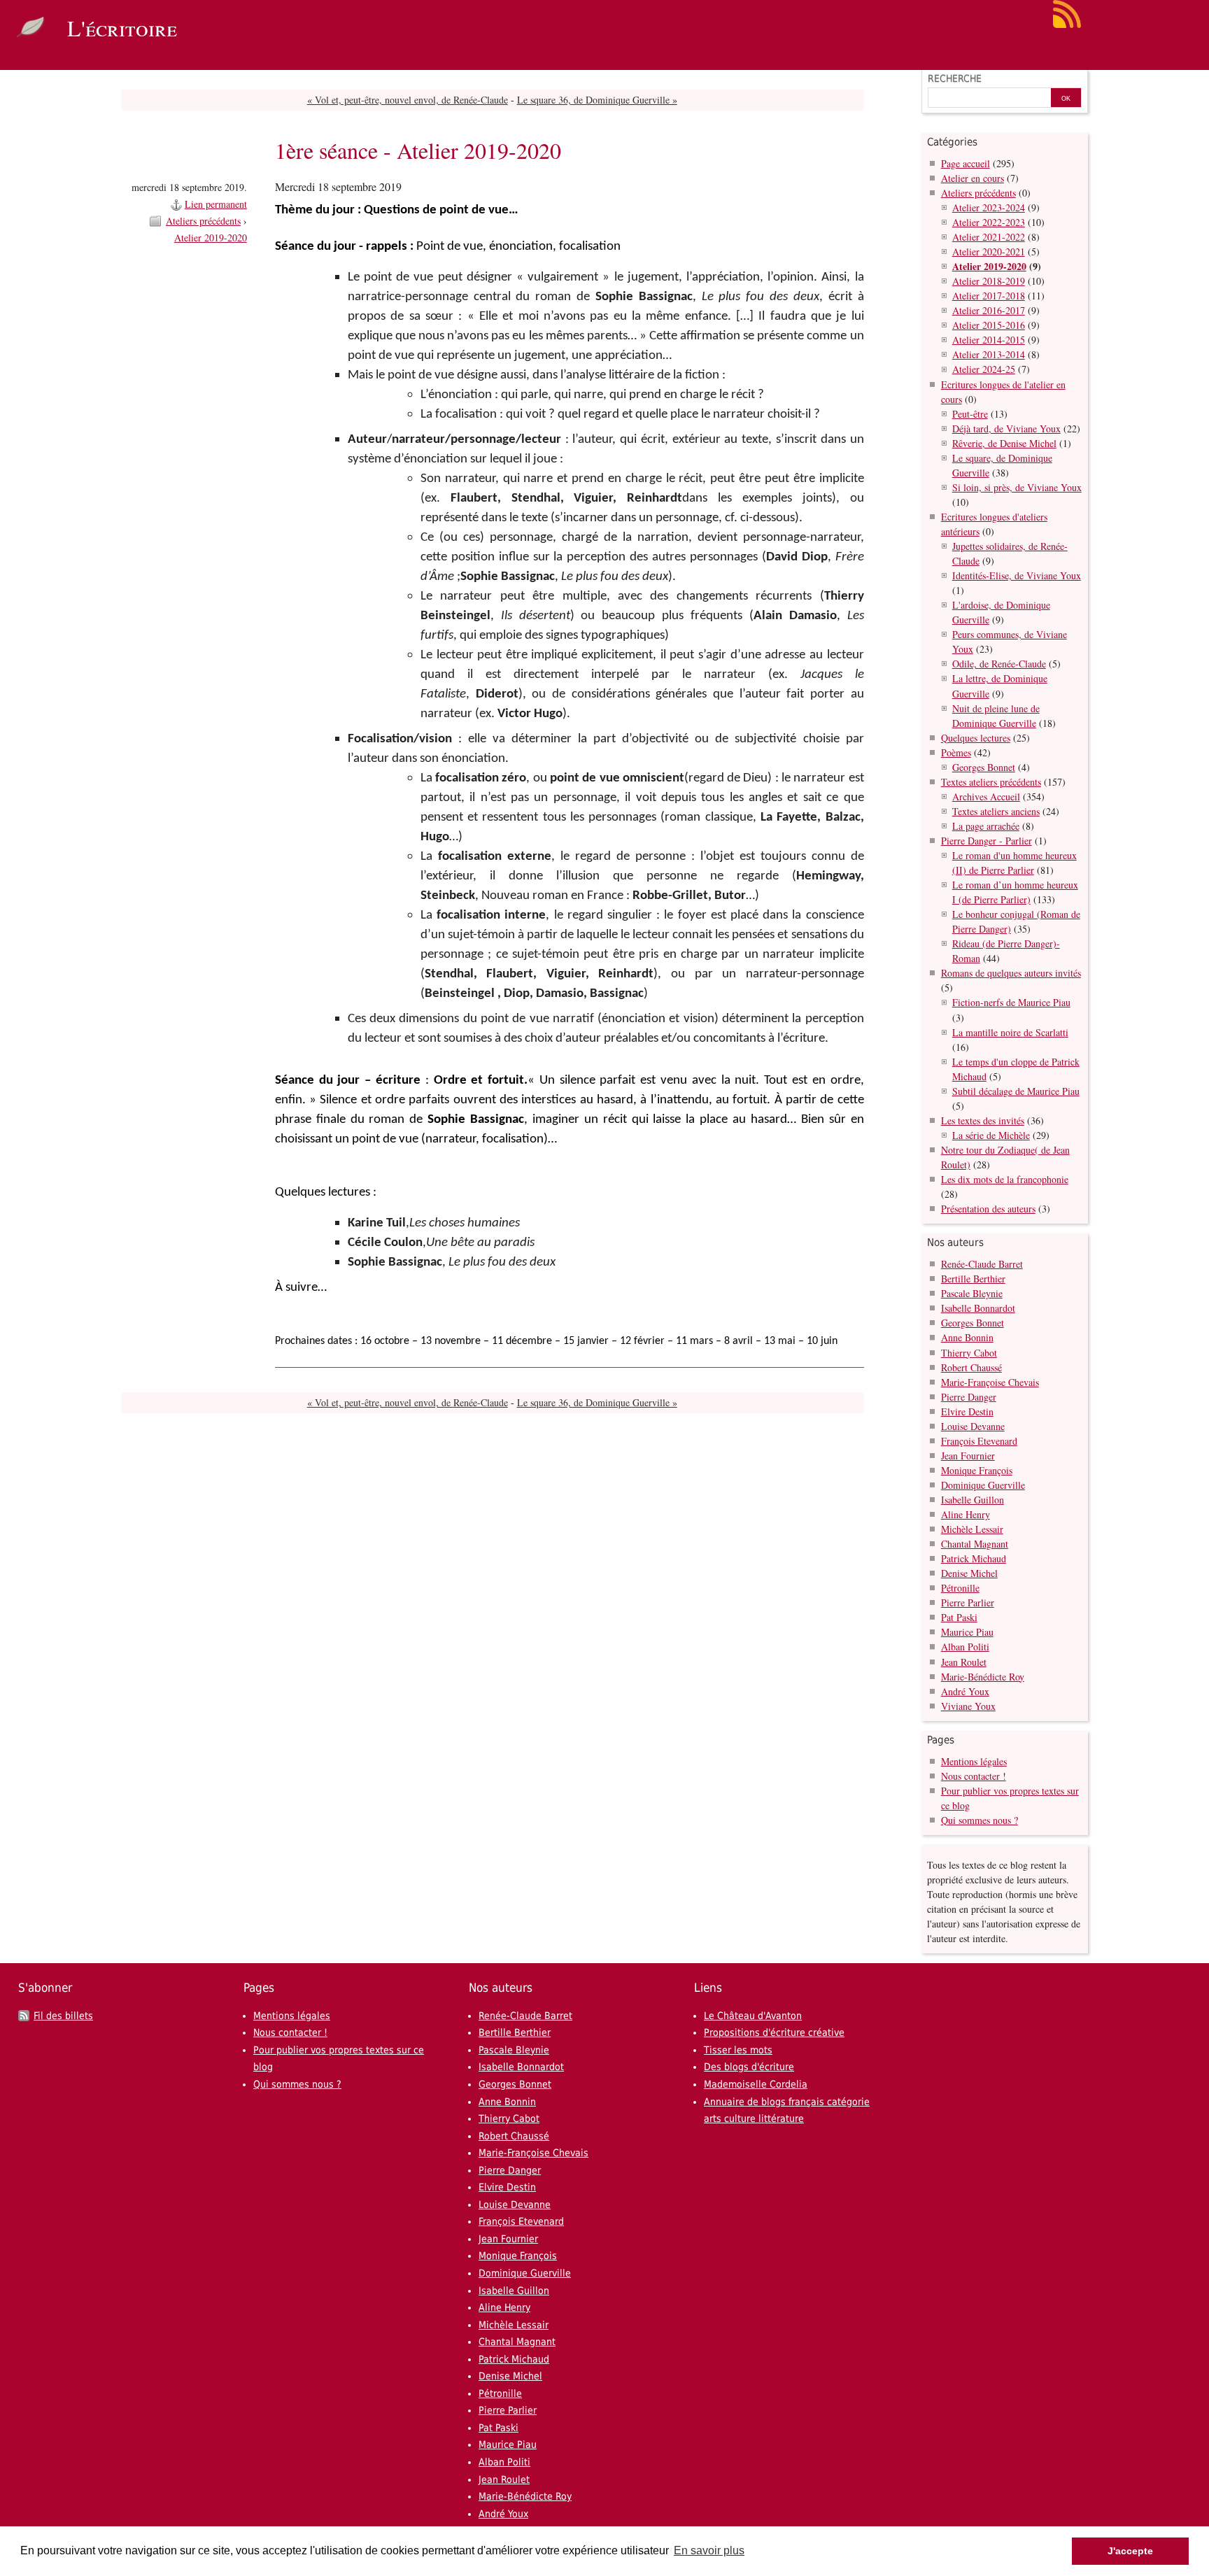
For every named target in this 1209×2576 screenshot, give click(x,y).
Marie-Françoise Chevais (990, 1382)
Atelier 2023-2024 (989, 207)
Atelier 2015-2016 (989, 325)
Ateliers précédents (203, 221)
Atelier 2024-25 (984, 369)
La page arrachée (986, 826)
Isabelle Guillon (973, 1500)
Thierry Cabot (969, 1353)
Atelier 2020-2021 (989, 252)
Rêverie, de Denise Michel (1004, 443)
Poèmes (956, 752)
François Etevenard (979, 1441)
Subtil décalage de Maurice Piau (1016, 1091)
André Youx (965, 1691)
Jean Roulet (964, 1662)
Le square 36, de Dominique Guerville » (597, 100)
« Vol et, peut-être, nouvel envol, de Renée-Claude (408, 100)
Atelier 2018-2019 (989, 281)
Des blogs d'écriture (749, 2067)
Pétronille (960, 1588)
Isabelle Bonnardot (978, 1308)
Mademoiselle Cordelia (756, 2084)
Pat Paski (959, 1617)
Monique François (977, 1470)
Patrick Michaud (974, 1558)
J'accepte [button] (1130, 2551)
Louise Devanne (973, 1426)
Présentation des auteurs (988, 1209)
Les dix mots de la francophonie (1005, 1179)
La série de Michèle (991, 1135)
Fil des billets (63, 2016)
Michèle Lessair (972, 1529)
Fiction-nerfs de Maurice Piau (1011, 1002)
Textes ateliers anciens (996, 811)
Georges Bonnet (984, 767)
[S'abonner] (1067, 25)
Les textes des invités (983, 1120)
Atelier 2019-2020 (211, 238)
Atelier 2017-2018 (989, 296)
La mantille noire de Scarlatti (1010, 1032)
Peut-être (970, 414)
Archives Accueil (986, 797)
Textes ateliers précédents (991, 782)
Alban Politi (965, 1647)
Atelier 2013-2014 (989, 354)
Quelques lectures (976, 738)
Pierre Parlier (968, 1602)
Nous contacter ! (974, 1776)
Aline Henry (966, 1514)
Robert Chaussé (971, 1367)
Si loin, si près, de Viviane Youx (1017, 487)
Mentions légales (974, 1761)
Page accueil (966, 163)
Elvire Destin (967, 1411)
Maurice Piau (967, 1632)
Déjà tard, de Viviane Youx (1006, 429)
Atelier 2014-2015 (989, 340)
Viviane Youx (968, 1706)
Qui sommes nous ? (980, 1820)
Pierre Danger (969, 1397)
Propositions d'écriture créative (774, 2032)
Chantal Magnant (975, 1544)
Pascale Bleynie (972, 1293)
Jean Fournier (968, 1456)
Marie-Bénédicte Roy (983, 1677)
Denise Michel (969, 1573)
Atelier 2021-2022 (989, 237)
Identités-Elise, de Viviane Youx (1017, 575)
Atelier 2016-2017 (989, 310)
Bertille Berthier (973, 1279)
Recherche (955, 78)
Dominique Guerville (983, 1485)
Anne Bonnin (967, 1337)
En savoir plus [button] (709, 2550)
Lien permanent (216, 204)
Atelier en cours (973, 178)
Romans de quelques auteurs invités (1011, 973)
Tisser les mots (738, 2050)
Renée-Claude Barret (982, 1264)
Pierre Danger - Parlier (987, 841)
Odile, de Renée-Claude (999, 664)
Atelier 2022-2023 (989, 222)
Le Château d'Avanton (753, 2016)
